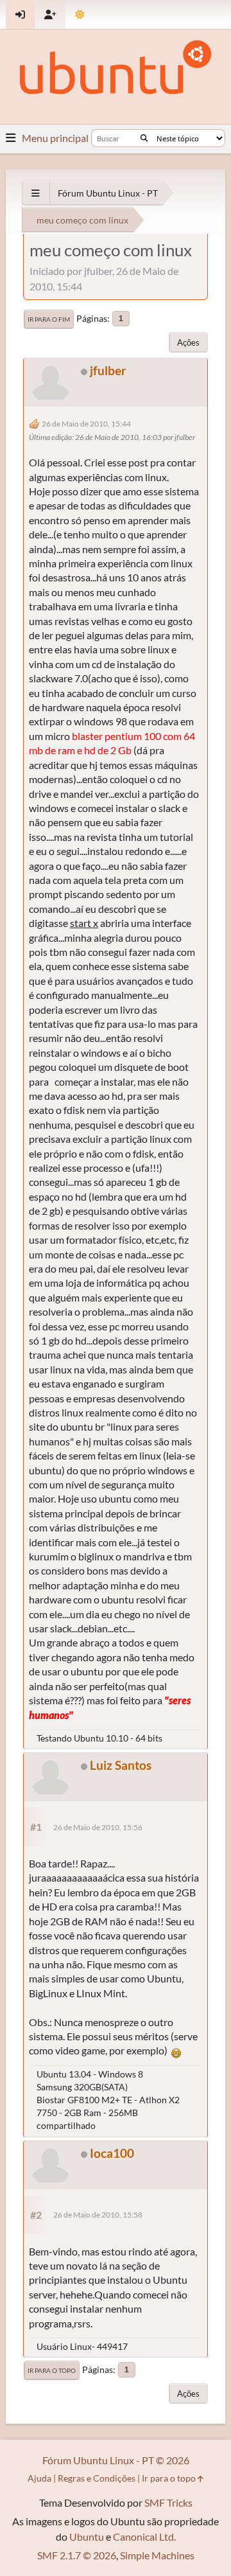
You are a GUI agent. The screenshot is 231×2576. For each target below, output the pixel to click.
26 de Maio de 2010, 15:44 (86, 424)
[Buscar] (144, 138)
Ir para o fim (49, 319)
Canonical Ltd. (144, 2536)
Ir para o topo (52, 2370)
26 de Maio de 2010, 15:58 (98, 2215)
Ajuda (39, 2478)
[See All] (36, 193)
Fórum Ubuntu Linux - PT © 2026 (116, 2460)
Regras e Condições (97, 2478)
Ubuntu (87, 2536)
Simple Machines (157, 2555)
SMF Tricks (168, 2502)
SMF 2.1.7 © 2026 (77, 2555)
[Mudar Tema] (80, 14)
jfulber (108, 370)
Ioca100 (112, 2153)
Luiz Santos (121, 1765)
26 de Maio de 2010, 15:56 (98, 1827)
